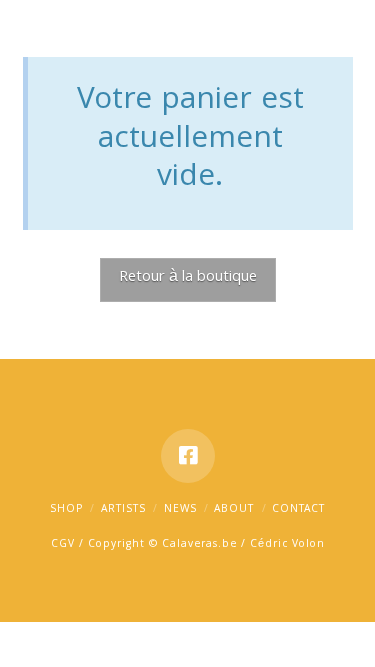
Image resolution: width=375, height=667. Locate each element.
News (180, 510)
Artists (123, 510)
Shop (66, 510)
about (234, 510)
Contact (298, 510)
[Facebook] (188, 456)
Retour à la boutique (188, 278)
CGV (63, 545)
